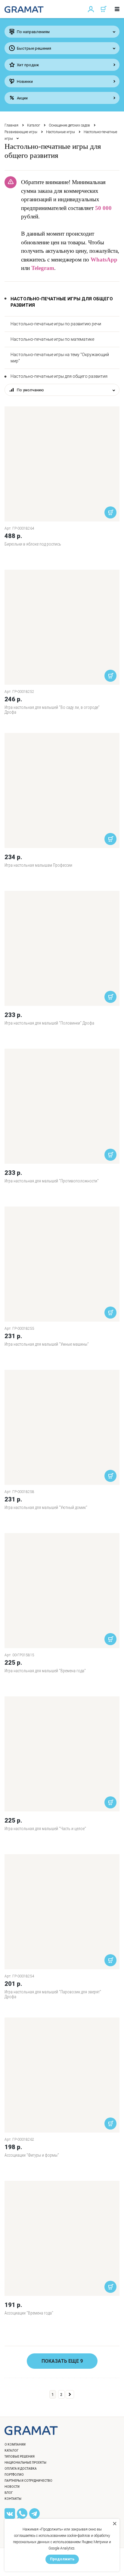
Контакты (13, 2499)
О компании (15, 2445)
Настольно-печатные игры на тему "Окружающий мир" (60, 358)
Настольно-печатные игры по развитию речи (56, 324)
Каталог (34, 125)
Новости (12, 2487)
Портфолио (14, 2475)
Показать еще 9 (62, 2361)
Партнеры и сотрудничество (28, 2481)
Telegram (43, 268)
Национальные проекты (25, 2463)
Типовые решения (20, 2457)
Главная (11, 125)
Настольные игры (60, 132)
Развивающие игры (21, 132)
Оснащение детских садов (69, 125)
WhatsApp (104, 260)
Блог (9, 2493)
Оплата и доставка (21, 2469)
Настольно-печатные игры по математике (52, 339)
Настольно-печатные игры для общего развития (59, 376)
